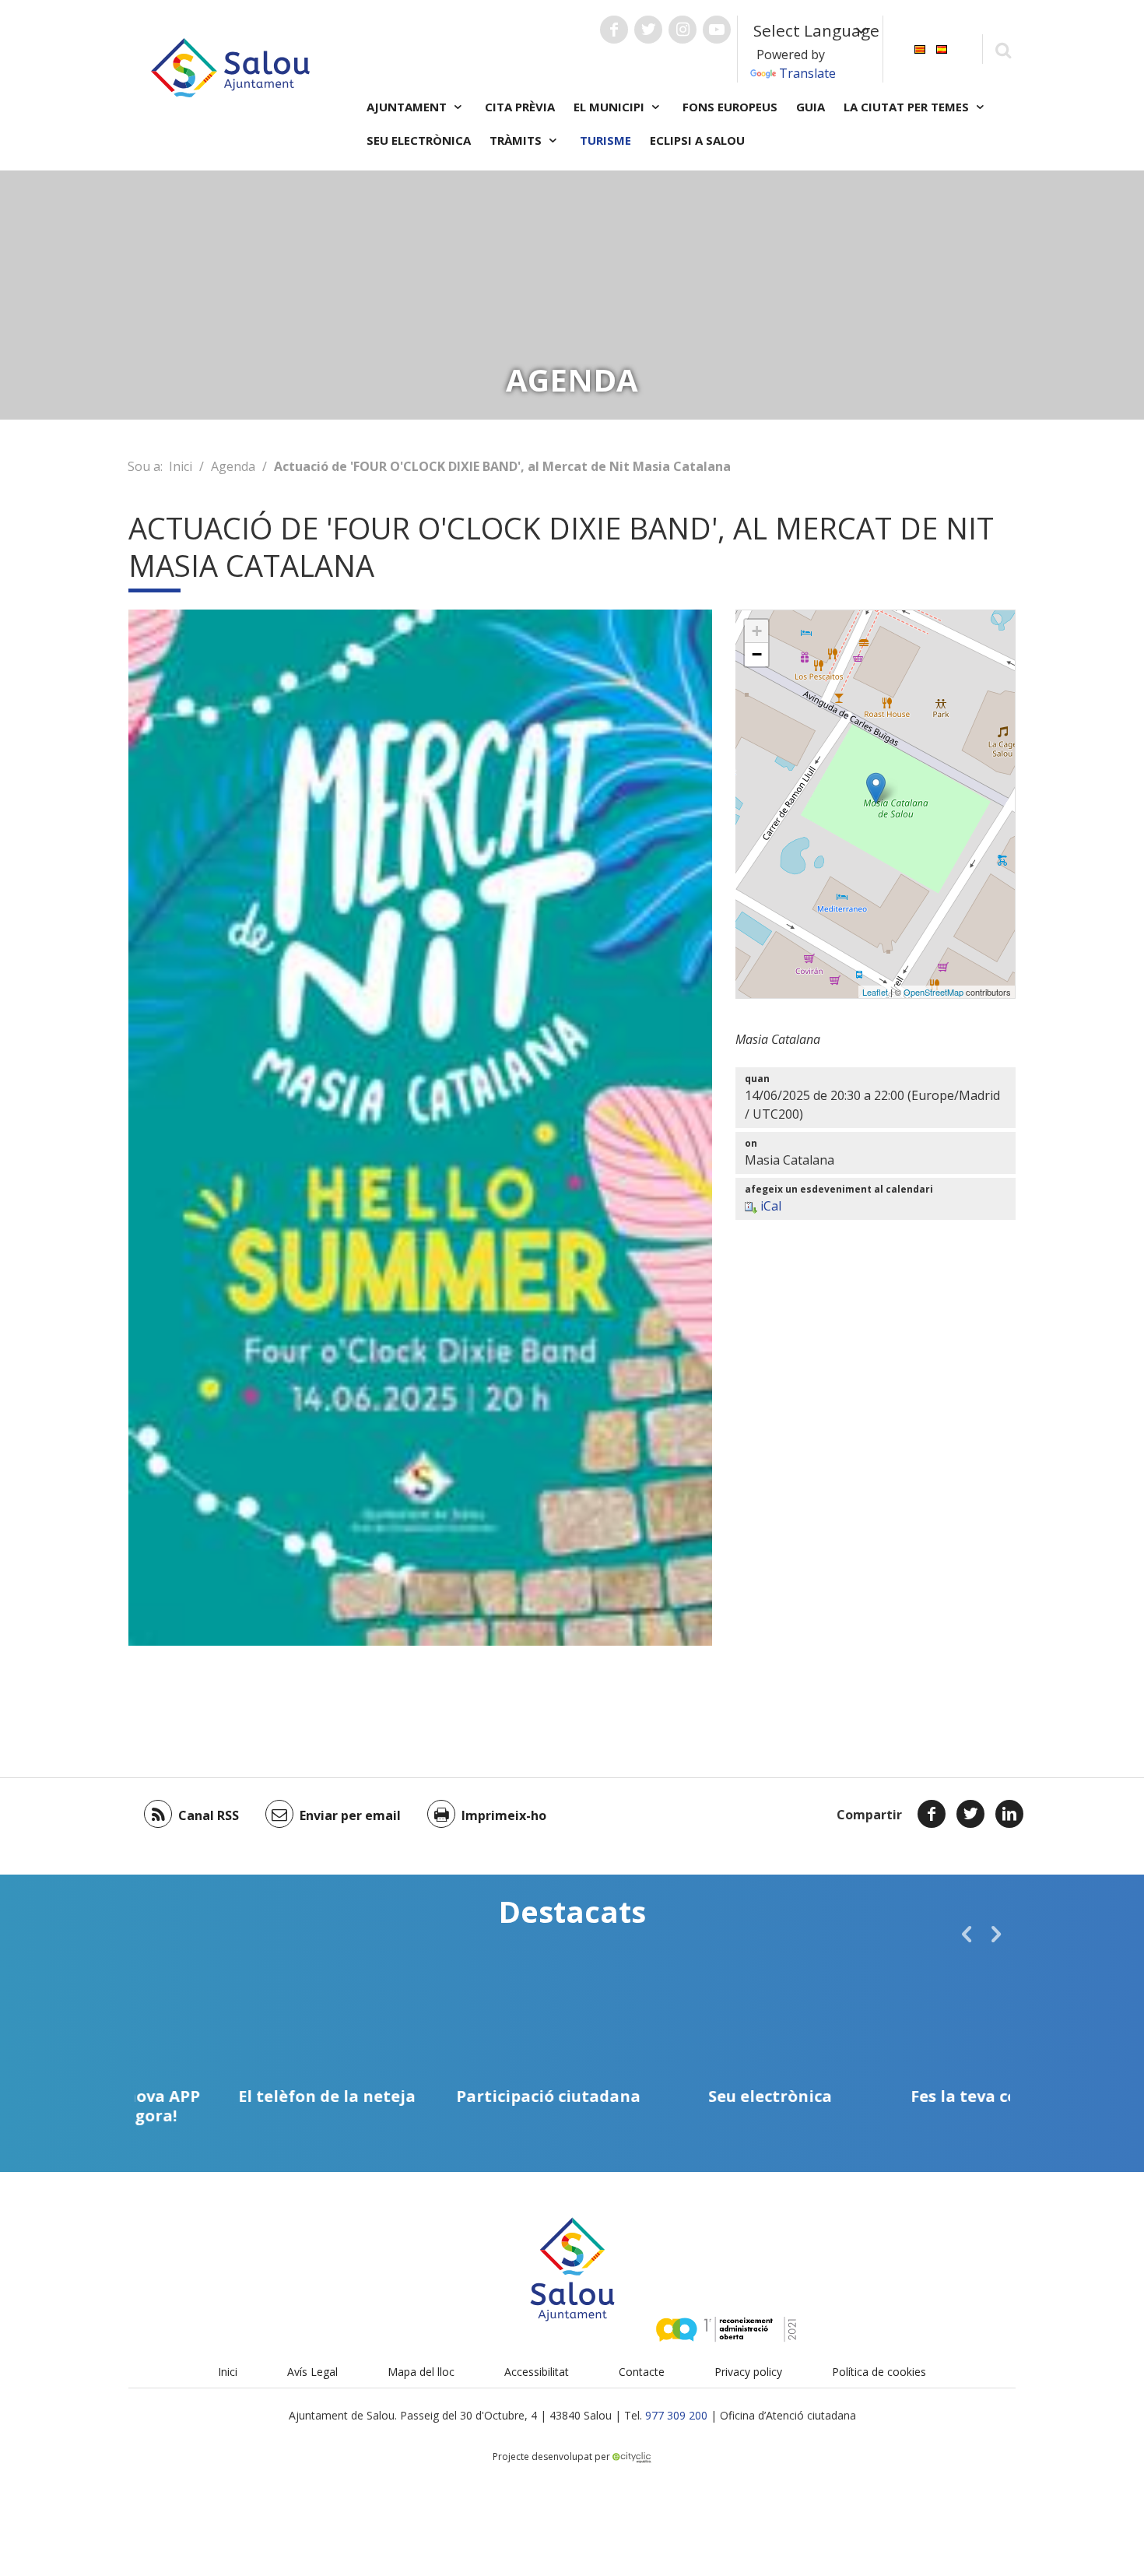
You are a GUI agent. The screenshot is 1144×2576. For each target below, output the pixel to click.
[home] (230, 66)
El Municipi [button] (611, 107)
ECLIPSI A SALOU (697, 140)
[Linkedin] (1009, 1814)
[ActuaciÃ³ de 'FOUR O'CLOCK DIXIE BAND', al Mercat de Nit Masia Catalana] (876, 788)
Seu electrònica (419, 140)
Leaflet (875, 992)
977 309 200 (676, 2415)
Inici (181, 466)
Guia (811, 107)
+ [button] (757, 631)
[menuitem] (920, 48)
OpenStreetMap (933, 992)
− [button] (757, 654)
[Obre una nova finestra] (614, 30)
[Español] (942, 48)
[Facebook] (932, 1814)
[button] (967, 1934)
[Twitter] (970, 1814)
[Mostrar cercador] (1003, 49)
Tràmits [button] (517, 140)
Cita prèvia (520, 107)
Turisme (605, 140)
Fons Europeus (730, 107)
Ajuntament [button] (408, 107)
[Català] (920, 48)
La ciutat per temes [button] (908, 107)
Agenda (233, 466)
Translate (807, 73)
